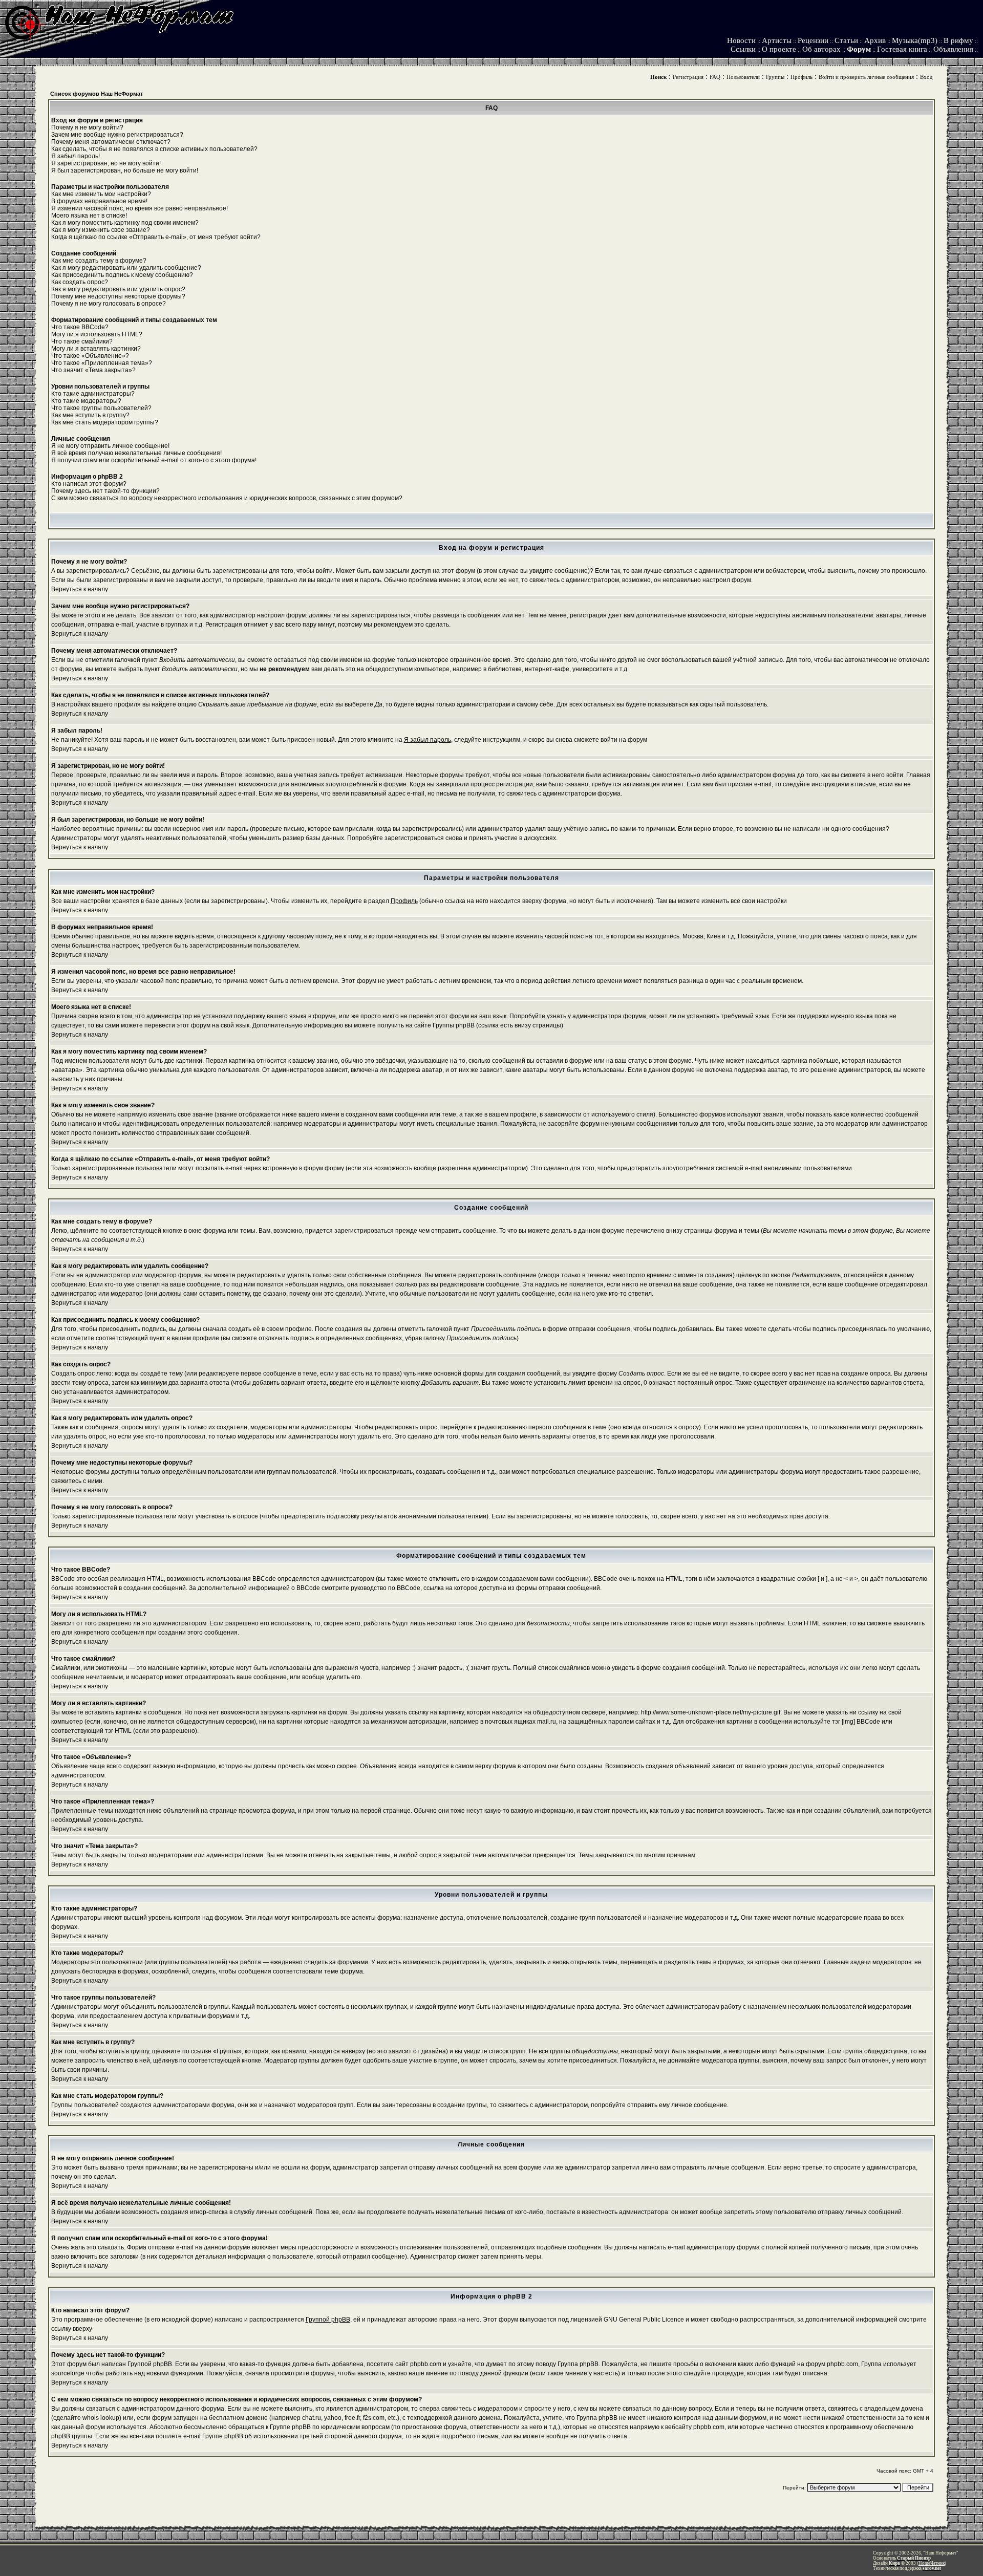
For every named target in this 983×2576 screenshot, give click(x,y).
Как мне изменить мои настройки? (101, 194)
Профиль (802, 77)
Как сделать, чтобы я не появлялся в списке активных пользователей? (154, 149)
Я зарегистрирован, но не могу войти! (106, 163)
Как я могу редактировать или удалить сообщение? (126, 268)
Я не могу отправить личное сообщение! (110, 446)
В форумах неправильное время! (99, 201)
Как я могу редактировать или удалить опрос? (118, 289)
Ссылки (743, 49)
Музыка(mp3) (915, 40)
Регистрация (688, 77)
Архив (875, 40)
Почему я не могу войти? (87, 127)
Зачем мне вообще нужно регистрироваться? (117, 135)
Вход (926, 77)
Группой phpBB (328, 2320)
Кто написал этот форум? (89, 484)
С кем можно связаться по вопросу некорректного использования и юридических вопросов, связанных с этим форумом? (227, 498)
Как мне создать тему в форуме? (99, 261)
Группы (775, 77)
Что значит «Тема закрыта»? (93, 370)
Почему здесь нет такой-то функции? (105, 491)
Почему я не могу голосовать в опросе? (109, 304)
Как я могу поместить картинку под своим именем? (125, 223)
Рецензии (813, 40)
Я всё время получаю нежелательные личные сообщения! (136, 453)
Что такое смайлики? (82, 341)
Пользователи (743, 77)
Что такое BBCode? (80, 327)
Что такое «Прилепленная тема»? (102, 363)
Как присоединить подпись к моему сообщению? (122, 275)
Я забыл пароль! (76, 156)
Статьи (846, 40)
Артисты (777, 40)
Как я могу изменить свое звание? (101, 230)
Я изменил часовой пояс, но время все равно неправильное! (140, 208)
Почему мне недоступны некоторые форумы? (118, 296)
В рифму (958, 40)
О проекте (779, 49)
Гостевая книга (902, 49)
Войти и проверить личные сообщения (866, 77)
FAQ (715, 77)
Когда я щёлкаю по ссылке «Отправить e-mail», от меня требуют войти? (156, 237)
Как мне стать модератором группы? (105, 422)
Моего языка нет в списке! (89, 216)
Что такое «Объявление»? (90, 356)
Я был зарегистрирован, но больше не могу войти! (125, 170)
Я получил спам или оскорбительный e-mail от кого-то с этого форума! (154, 460)
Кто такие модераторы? (86, 401)
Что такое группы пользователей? (101, 408)
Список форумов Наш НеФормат (97, 94)
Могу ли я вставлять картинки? (96, 349)
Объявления (953, 49)
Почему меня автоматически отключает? (111, 142)
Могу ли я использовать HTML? (97, 334)
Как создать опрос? (80, 282)
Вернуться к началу (80, 589)
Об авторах (821, 49)
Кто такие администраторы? (93, 394)
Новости (741, 40)
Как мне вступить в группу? (90, 415)
